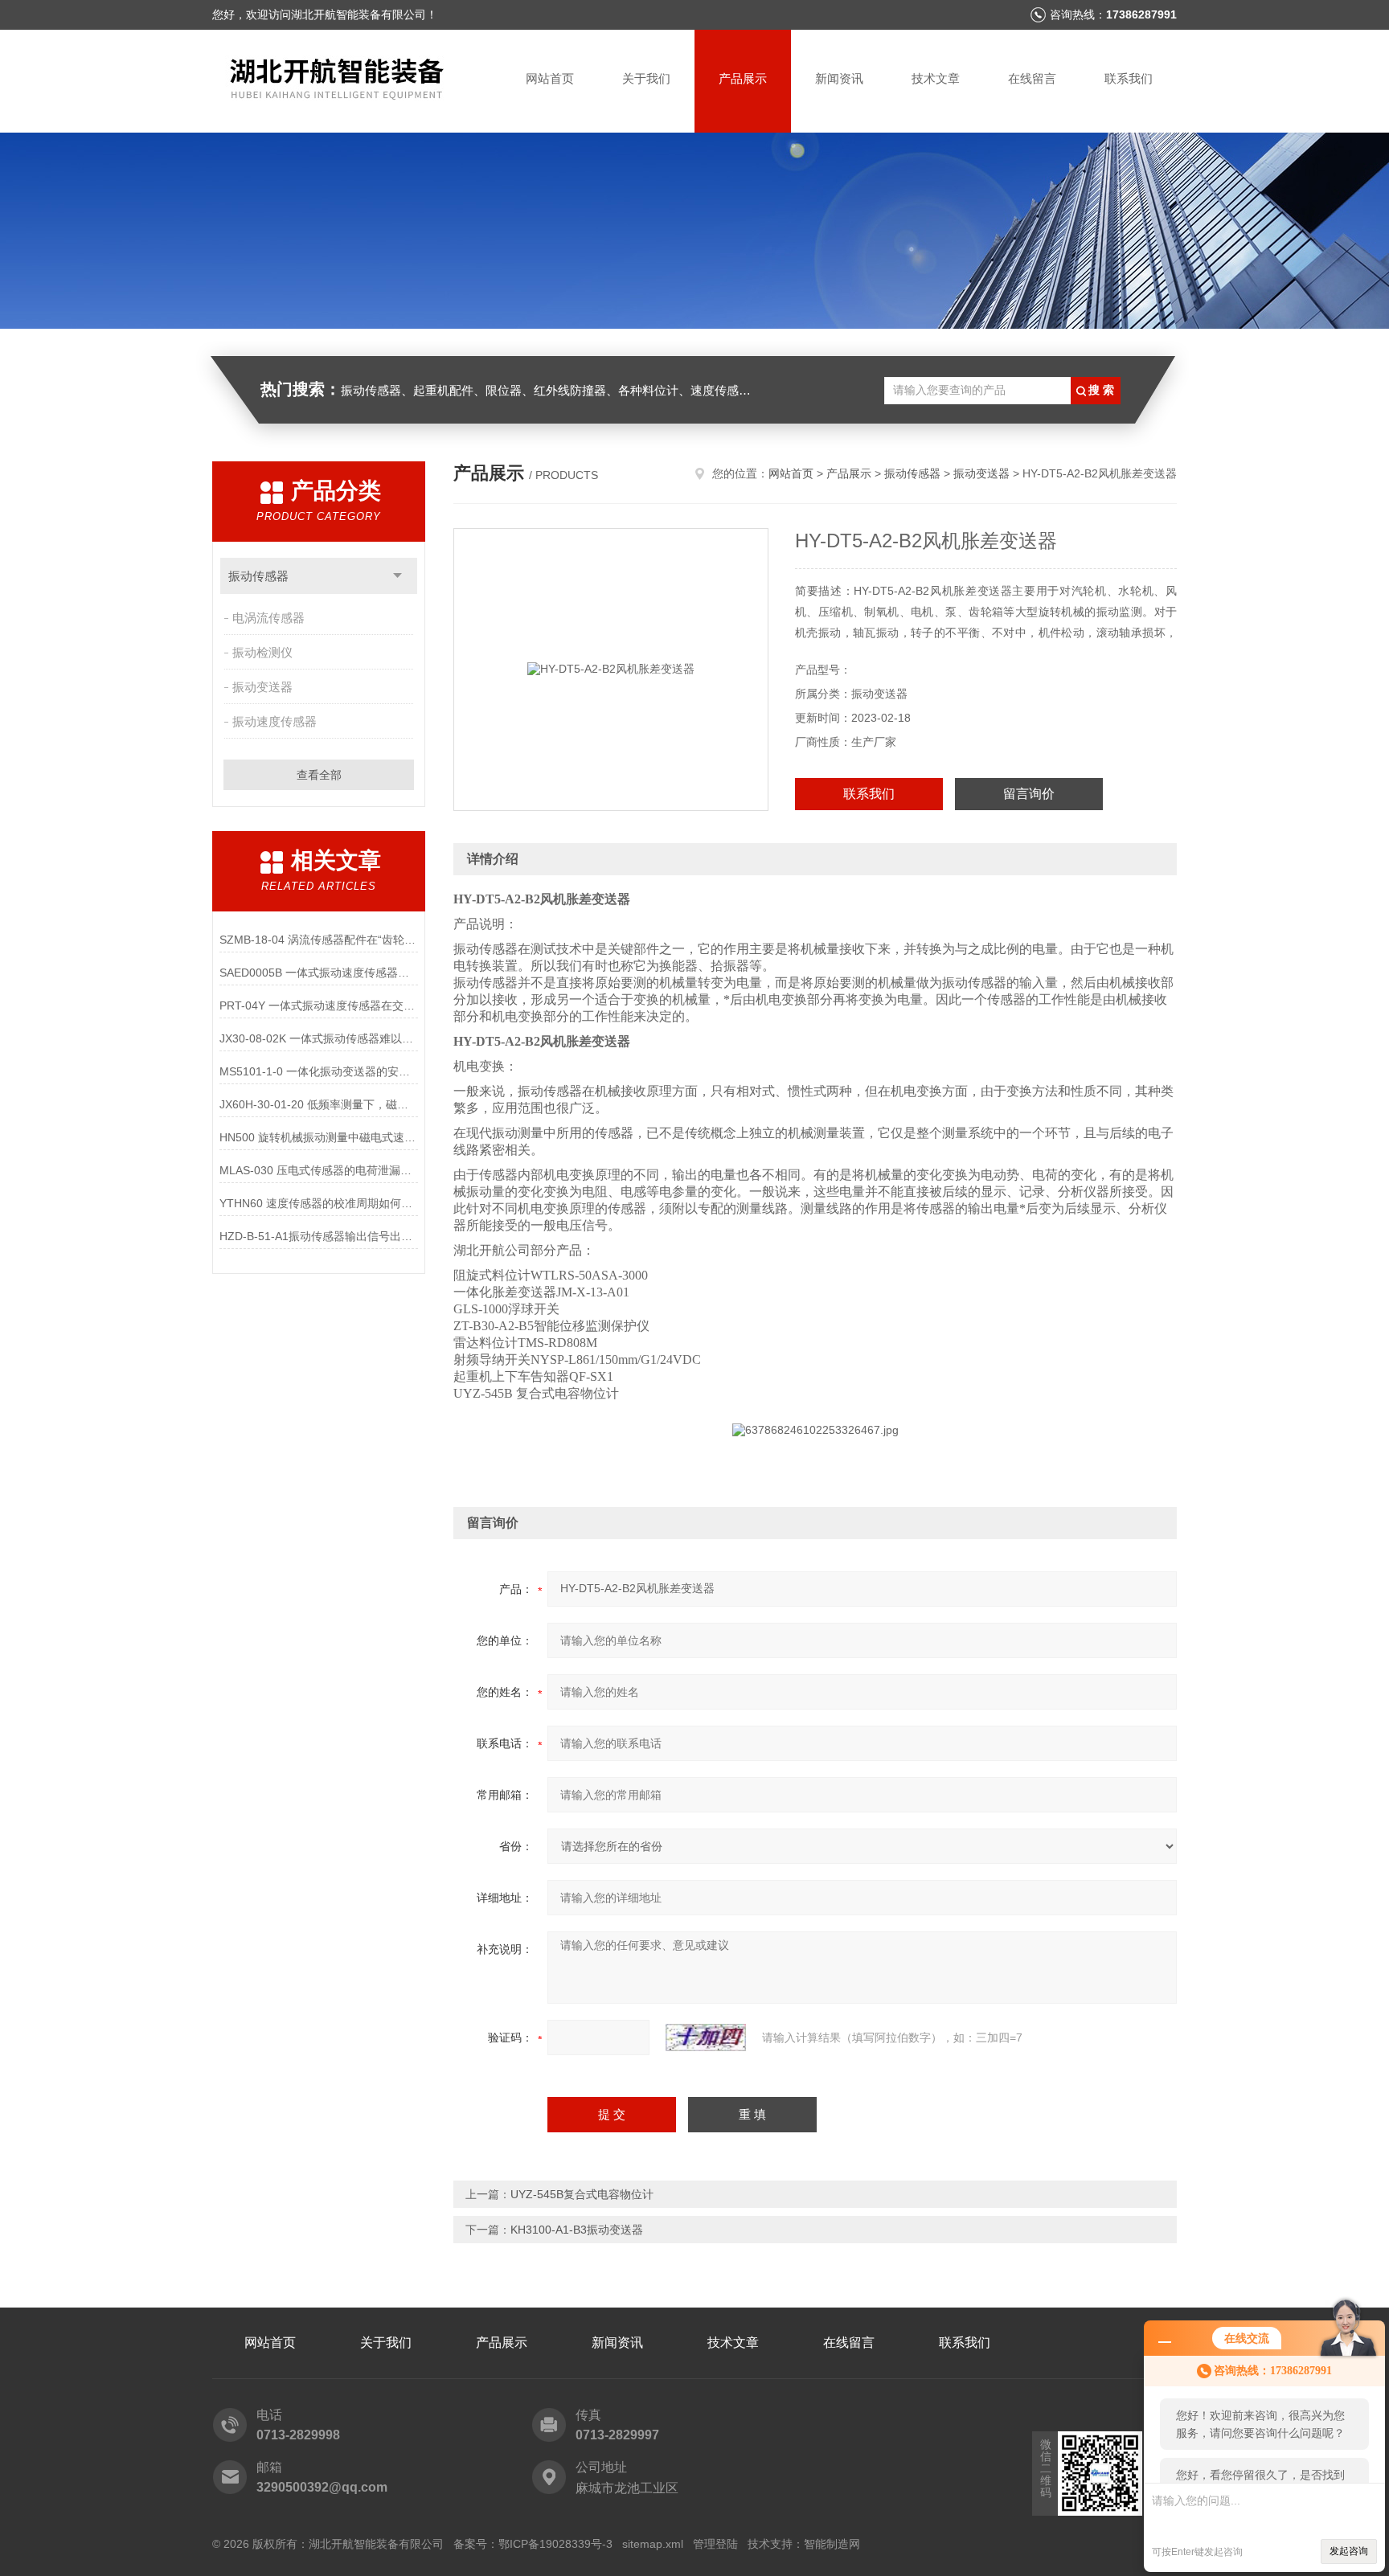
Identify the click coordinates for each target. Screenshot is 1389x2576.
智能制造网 (832, 2544)
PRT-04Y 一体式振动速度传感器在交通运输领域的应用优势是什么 (319, 1005)
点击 (397, 576)
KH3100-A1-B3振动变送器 (577, 2230)
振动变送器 (262, 687)
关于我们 (646, 78)
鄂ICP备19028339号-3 (555, 2544)
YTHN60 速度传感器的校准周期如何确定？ (319, 1203)
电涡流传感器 (268, 618)
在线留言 (1032, 78)
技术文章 (936, 78)
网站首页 (550, 78)
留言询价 (1029, 794)
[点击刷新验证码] (706, 2037)
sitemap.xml (653, 2544)
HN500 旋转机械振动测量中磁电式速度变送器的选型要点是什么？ (319, 1137)
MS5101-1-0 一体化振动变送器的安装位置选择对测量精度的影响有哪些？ (319, 1071)
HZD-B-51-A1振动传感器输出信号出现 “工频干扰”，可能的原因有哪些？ (319, 1236)
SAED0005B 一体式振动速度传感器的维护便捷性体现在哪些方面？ (319, 973)
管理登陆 (715, 2544)
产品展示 (743, 78)
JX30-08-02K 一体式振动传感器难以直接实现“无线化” (319, 1038)
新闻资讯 (839, 78)
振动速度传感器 (275, 721)
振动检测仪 (262, 652)
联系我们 (1129, 78)
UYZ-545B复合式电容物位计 (582, 2194)
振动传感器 (258, 576)
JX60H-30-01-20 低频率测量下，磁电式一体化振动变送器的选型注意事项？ (319, 1104)
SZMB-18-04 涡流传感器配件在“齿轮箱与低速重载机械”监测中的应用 (319, 940)
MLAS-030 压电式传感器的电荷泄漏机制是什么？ (319, 1170)
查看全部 (319, 775)
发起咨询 (1349, 2551)
